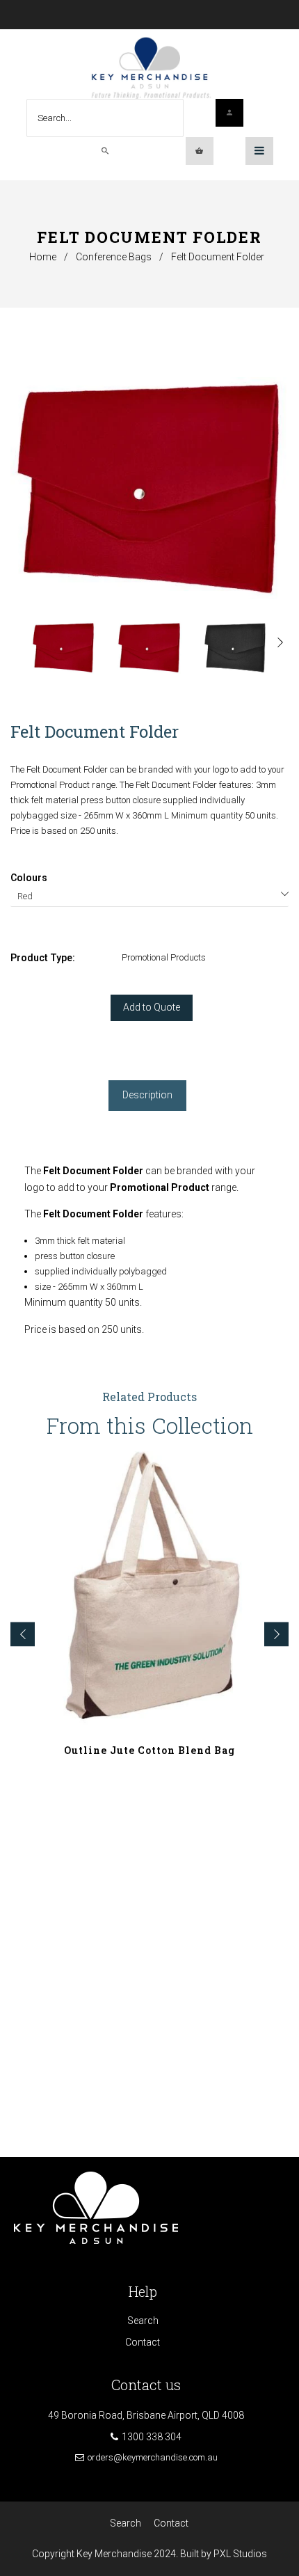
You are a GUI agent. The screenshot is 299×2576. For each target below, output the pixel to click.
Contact (143, 2342)
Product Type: (43, 958)
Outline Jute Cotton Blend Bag (149, 1750)
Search (143, 2321)
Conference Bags (114, 257)
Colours (29, 878)
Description (147, 1095)
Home (43, 257)
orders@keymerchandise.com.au (153, 2457)
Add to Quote (152, 1007)
